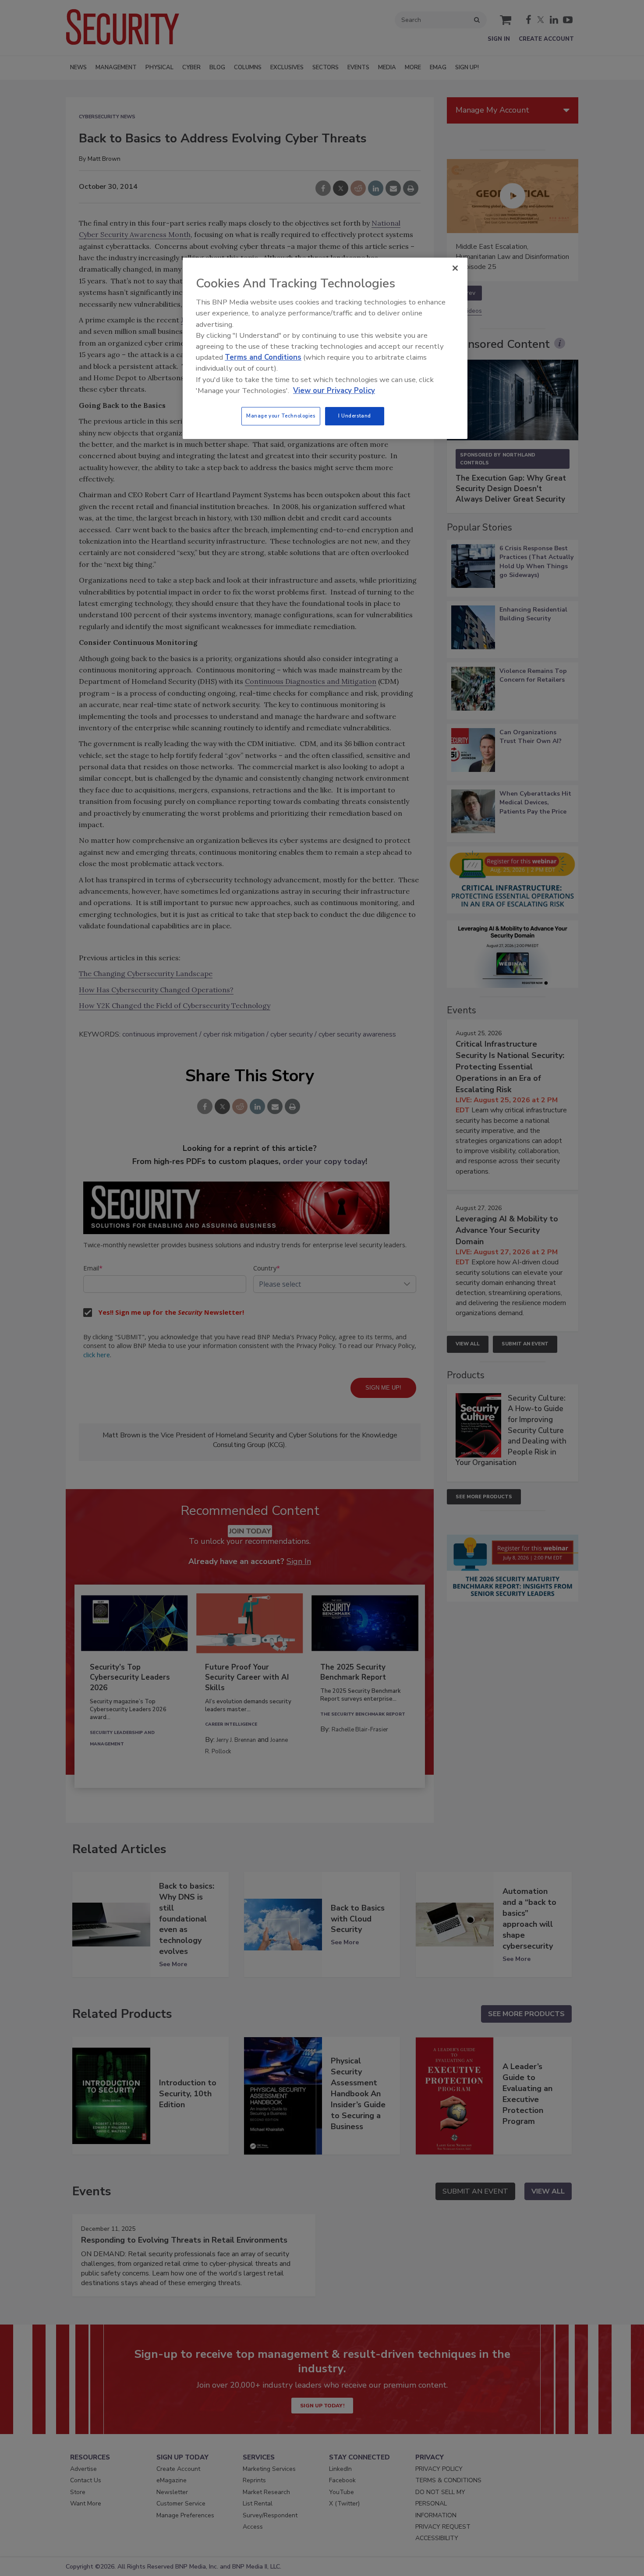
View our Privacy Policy (334, 391)
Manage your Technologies (281, 416)
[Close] (455, 268)
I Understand (355, 416)
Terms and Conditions (263, 357)
